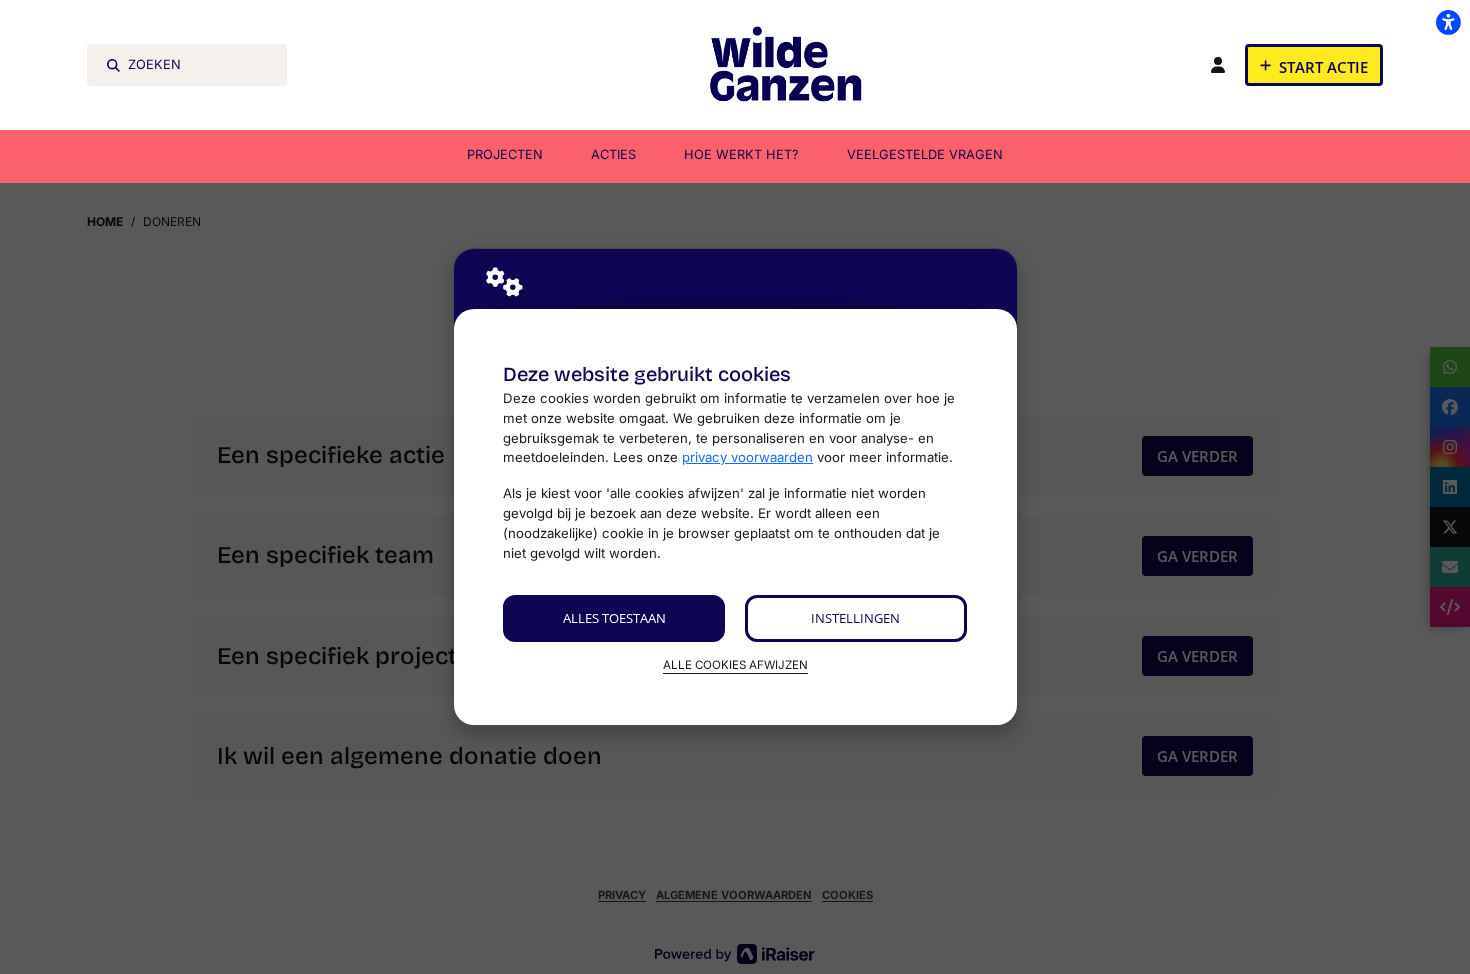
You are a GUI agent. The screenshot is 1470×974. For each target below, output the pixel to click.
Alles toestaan (614, 618)
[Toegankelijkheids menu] (1448, 22)
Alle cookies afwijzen (735, 665)
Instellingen (855, 618)
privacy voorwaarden (747, 457)
